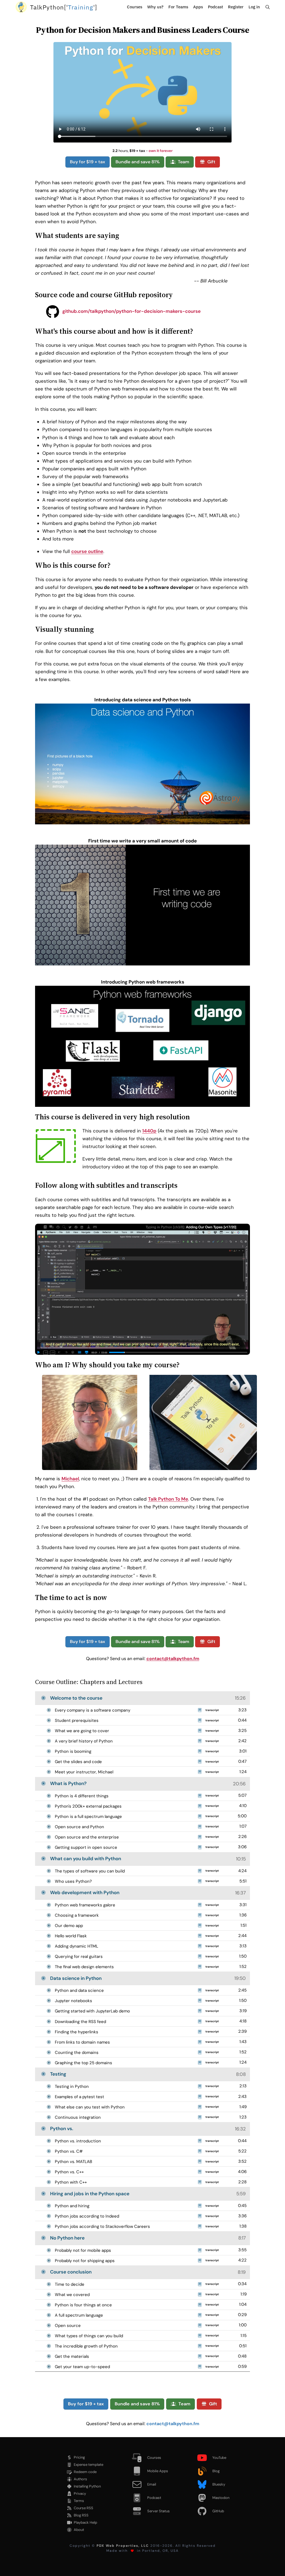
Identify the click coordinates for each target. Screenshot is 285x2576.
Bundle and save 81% (138, 162)
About (79, 2530)
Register (236, 7)
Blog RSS (81, 2515)
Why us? (155, 7)
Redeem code (85, 2472)
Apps (198, 7)
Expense (89, 2465)
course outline (87, 551)
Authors (80, 2479)
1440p (149, 1131)
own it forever (161, 151)
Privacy (80, 2493)
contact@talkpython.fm (173, 1659)
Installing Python (87, 2486)
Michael (70, 1479)
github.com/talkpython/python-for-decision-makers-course (131, 311)
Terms (79, 2501)
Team (184, 162)
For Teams (178, 7)
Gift (211, 162)
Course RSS (83, 2508)
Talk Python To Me (168, 1499)
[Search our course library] (268, 7)
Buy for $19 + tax (88, 162)
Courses (135, 7)
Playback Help (85, 2522)
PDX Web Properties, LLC (123, 2546)
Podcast (215, 7)
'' (64, 7)
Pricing (79, 2457)
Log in (254, 7)
